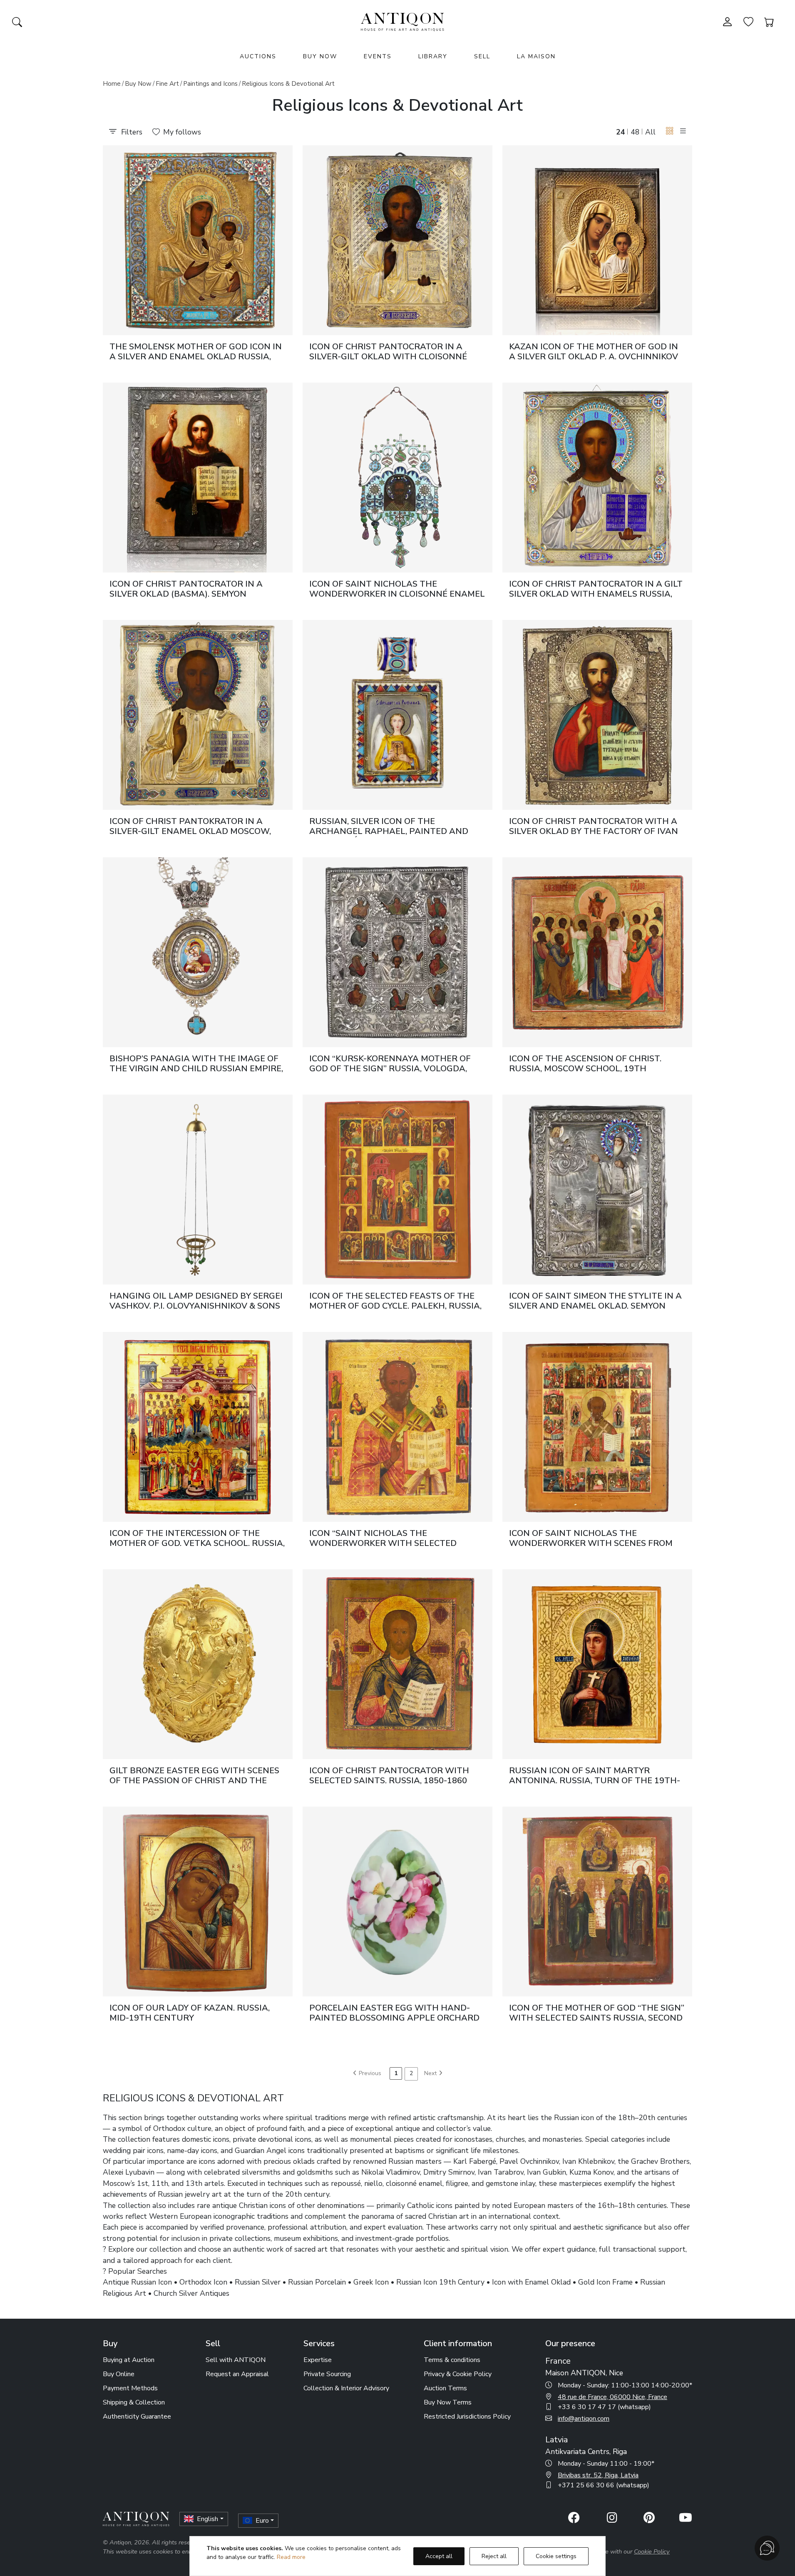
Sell (482, 56)
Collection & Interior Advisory (346, 2388)
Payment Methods (130, 2388)
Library (433, 56)
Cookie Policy (652, 2551)
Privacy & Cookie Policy (458, 2374)
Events (378, 56)
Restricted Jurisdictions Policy (467, 2417)
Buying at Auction (129, 2360)
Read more (291, 2557)
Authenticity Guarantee (137, 2417)
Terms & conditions (452, 2360)
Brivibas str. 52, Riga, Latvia (598, 2475)
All (650, 132)
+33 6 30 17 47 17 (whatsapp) (604, 2407)
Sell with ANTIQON (236, 2360)
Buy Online (119, 2374)
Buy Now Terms (448, 2402)
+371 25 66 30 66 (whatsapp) (604, 2485)
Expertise (318, 2360)
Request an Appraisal (237, 2374)
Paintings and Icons (210, 84)
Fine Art (167, 84)
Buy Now (320, 56)
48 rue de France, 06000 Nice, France (612, 2397)
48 (635, 132)
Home (112, 84)
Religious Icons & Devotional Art (288, 84)
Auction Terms (445, 2388)
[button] (670, 131)
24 (621, 132)
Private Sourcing (327, 2374)
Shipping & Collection (134, 2402)
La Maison (536, 56)
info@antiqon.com (584, 2419)
